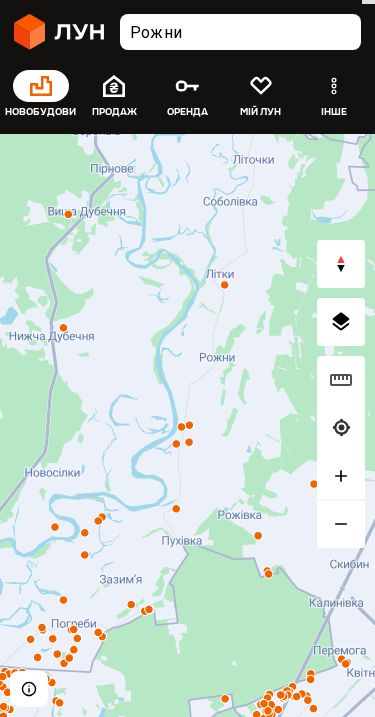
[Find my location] (341, 428)
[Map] (187, 425)
